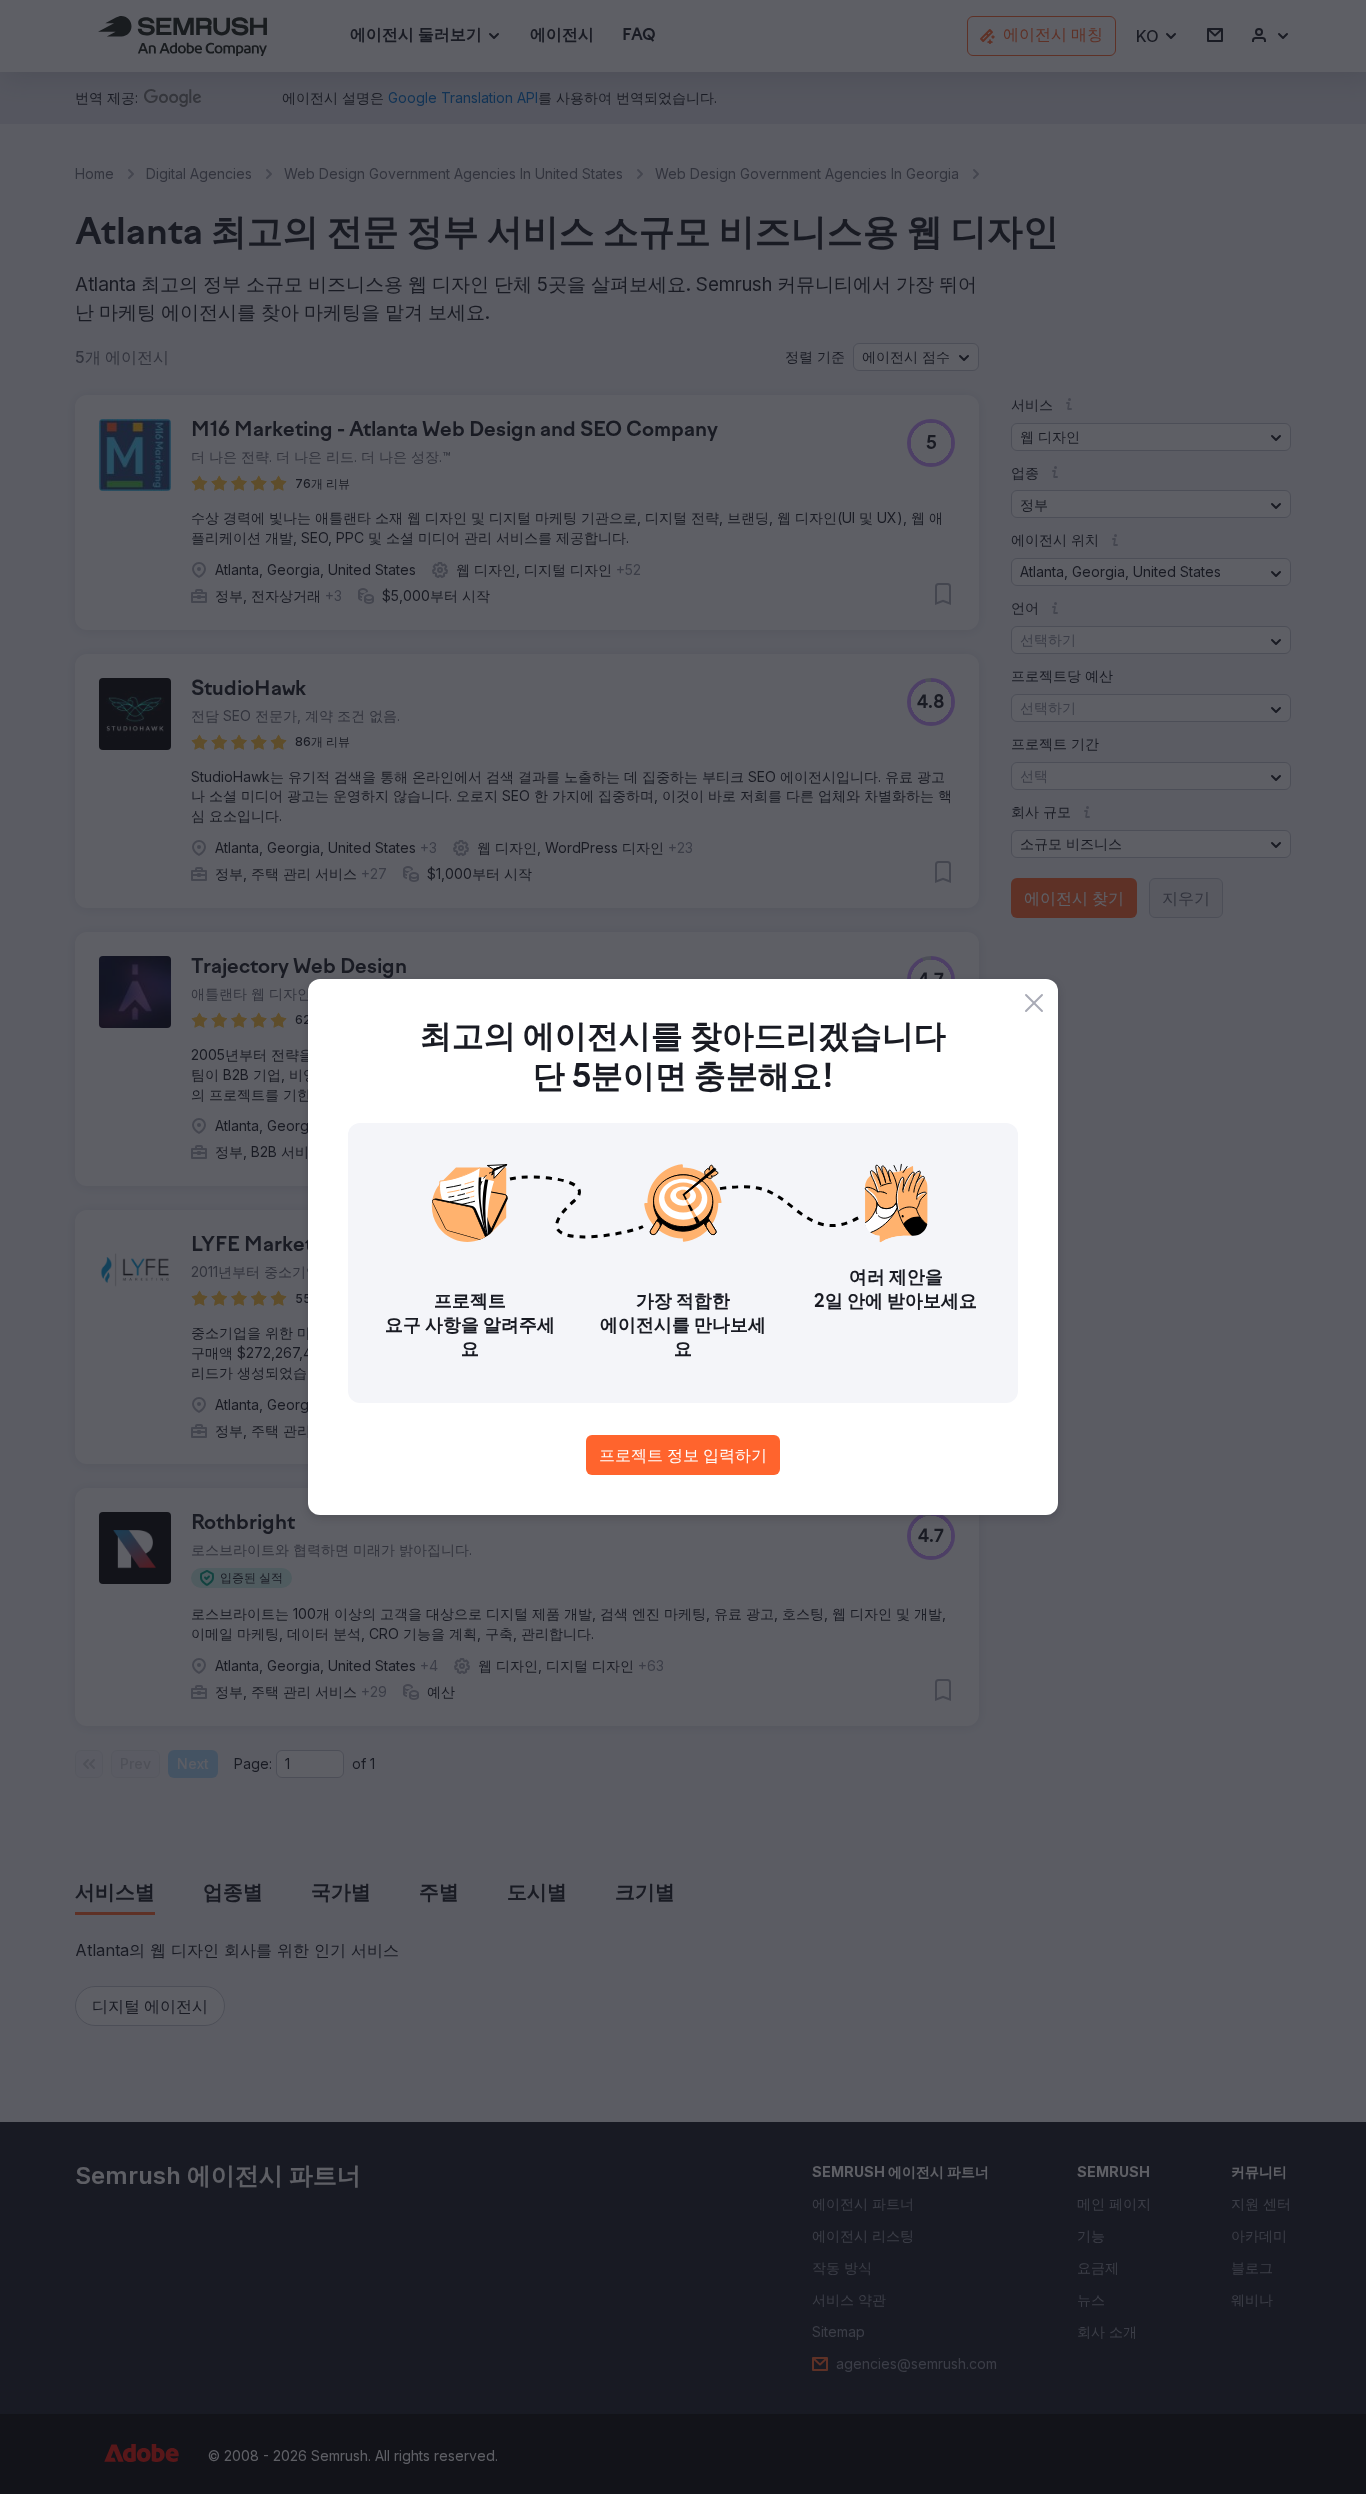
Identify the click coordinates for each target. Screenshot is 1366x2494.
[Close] (1034, 1003)
